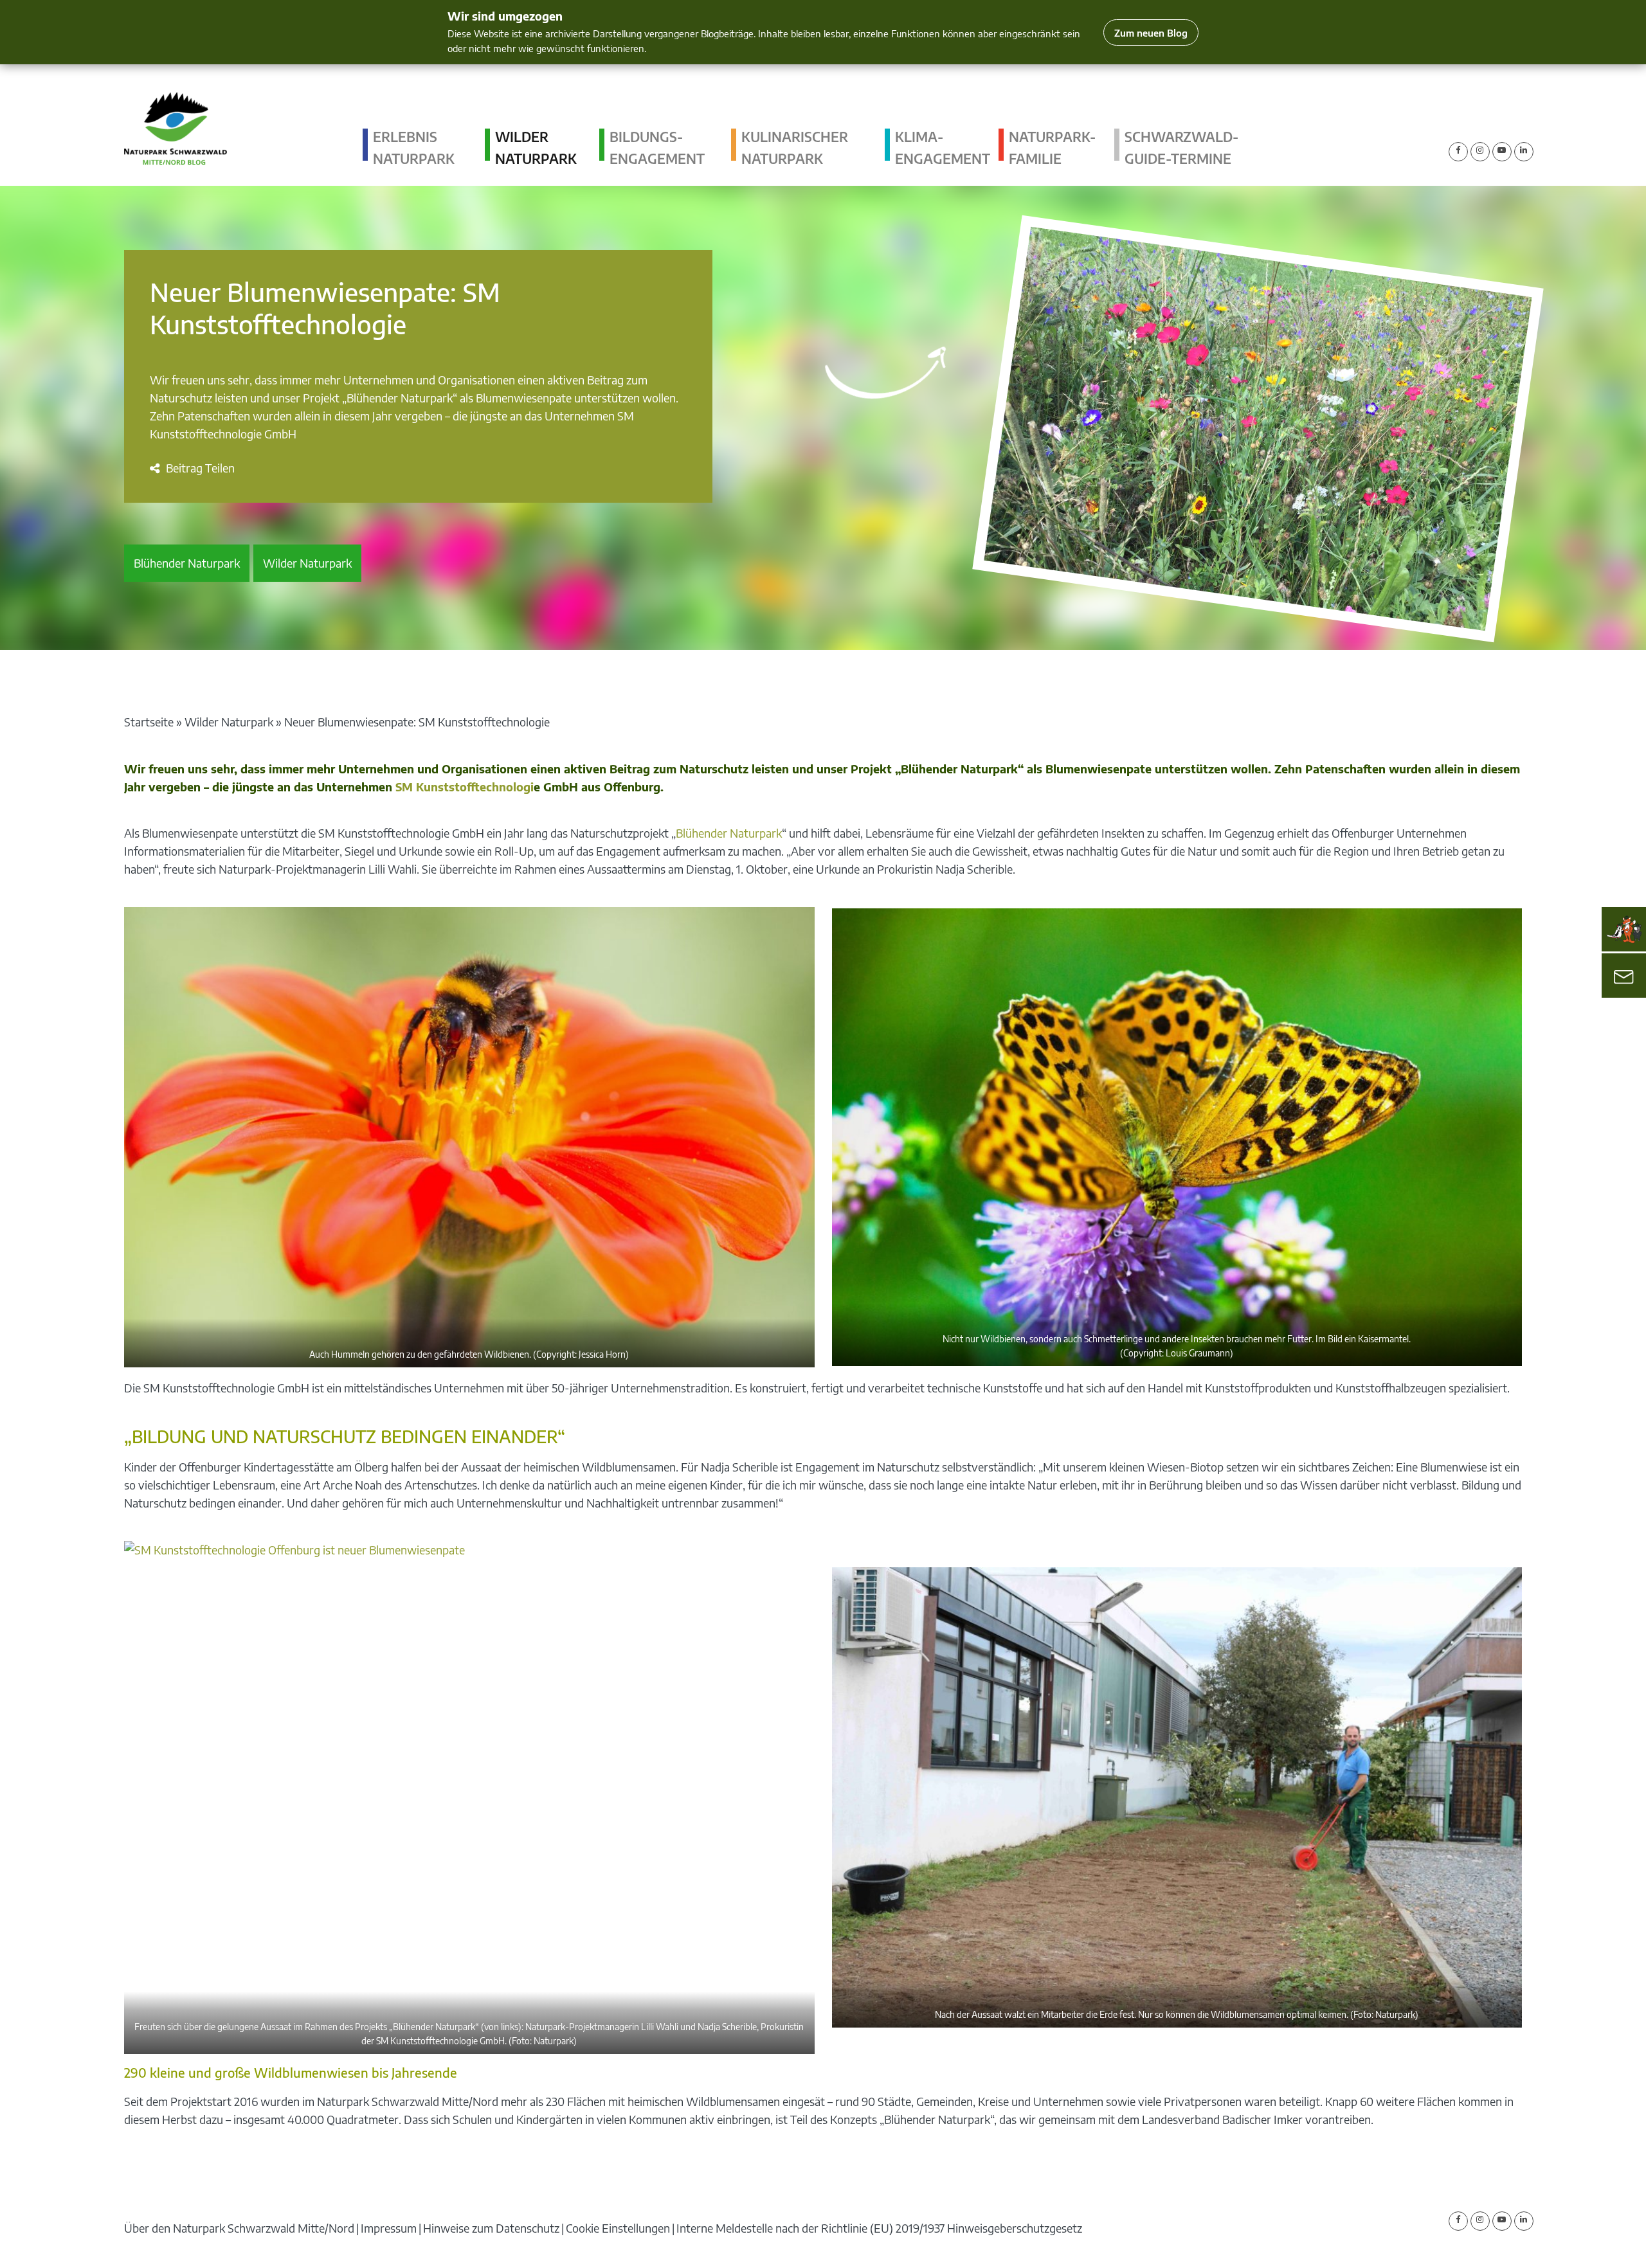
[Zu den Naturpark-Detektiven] (1624, 930)
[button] (192, 468)
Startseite (149, 722)
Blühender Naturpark (187, 563)
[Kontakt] (1624, 976)
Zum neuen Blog (1151, 32)
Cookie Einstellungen (618, 2228)
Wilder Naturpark (536, 148)
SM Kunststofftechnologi (465, 787)
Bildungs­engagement (657, 148)
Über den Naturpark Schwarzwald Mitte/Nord (239, 2228)
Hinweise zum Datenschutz (491, 2228)
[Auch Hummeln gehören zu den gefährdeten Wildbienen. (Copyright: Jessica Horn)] (469, 1137)
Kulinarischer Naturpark (795, 148)
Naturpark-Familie (1052, 148)
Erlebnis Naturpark (414, 148)
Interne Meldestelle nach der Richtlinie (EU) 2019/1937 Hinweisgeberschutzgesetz (879, 2228)
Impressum (389, 2228)
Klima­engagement (943, 148)
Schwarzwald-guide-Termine (1181, 148)
